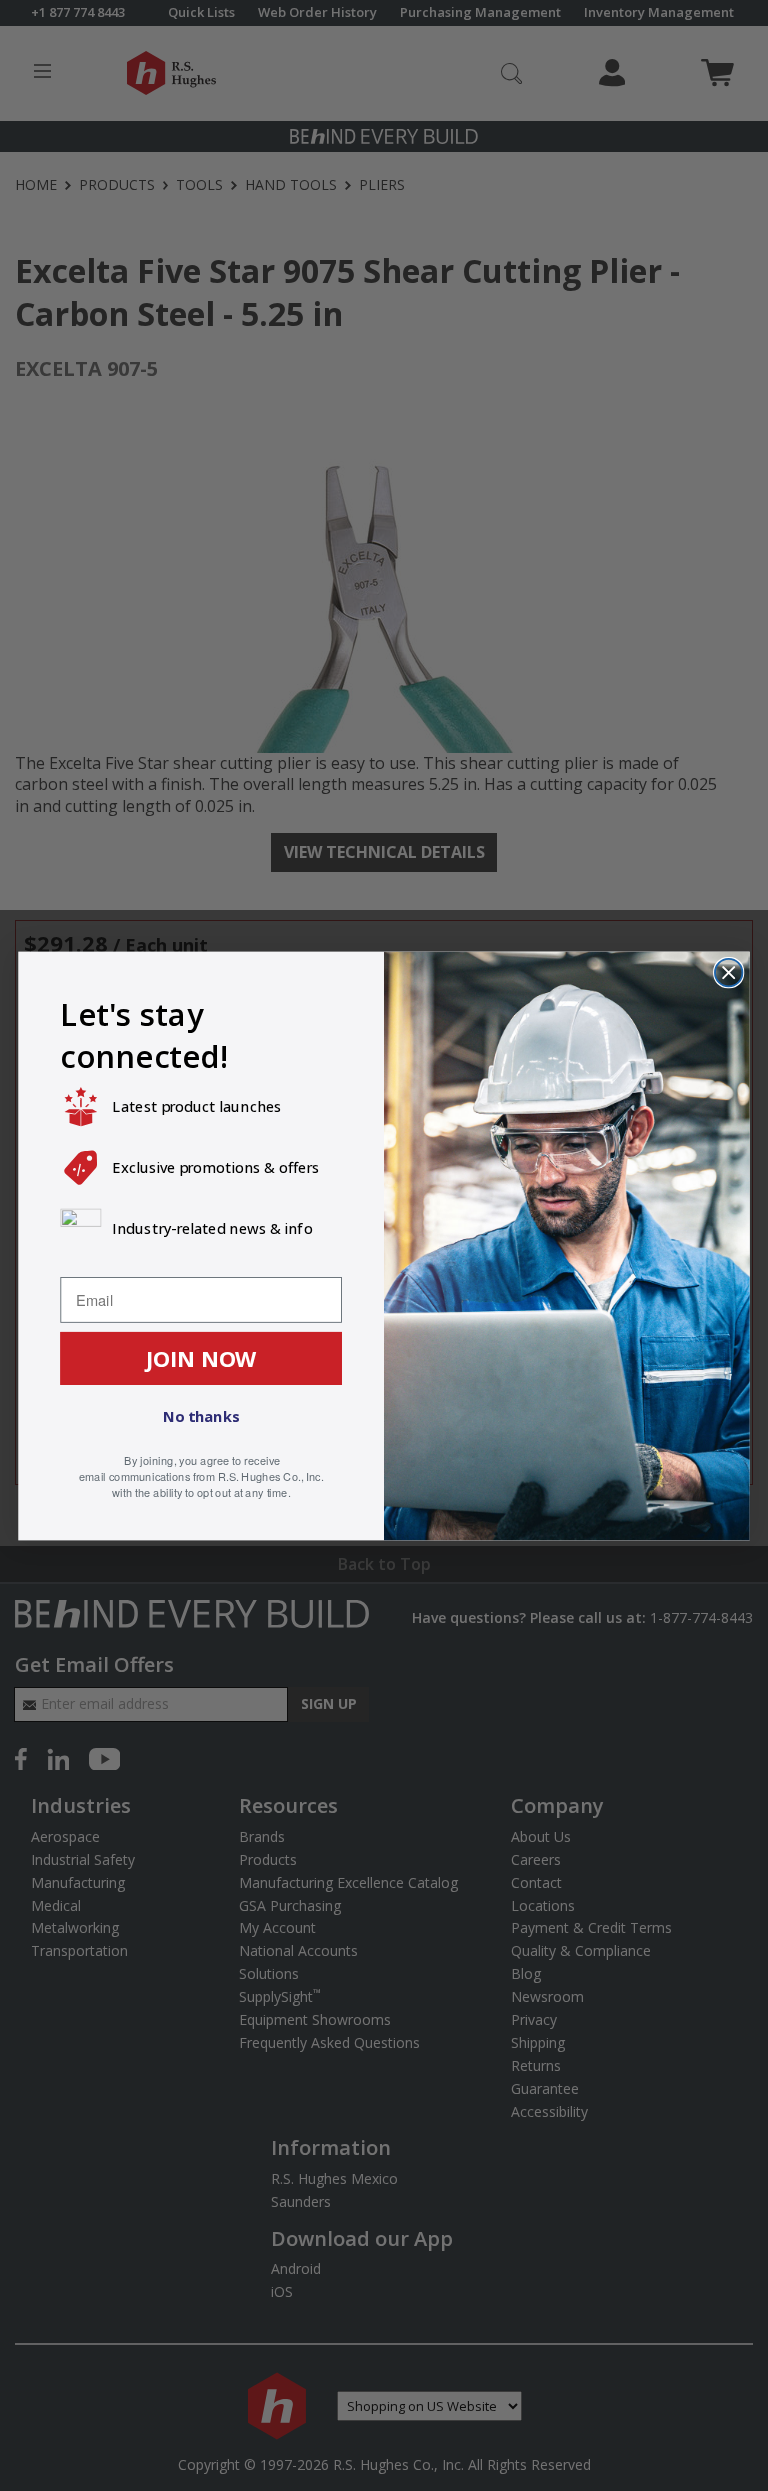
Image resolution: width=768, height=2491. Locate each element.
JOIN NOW (201, 1357)
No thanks (201, 1416)
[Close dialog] (728, 971)
